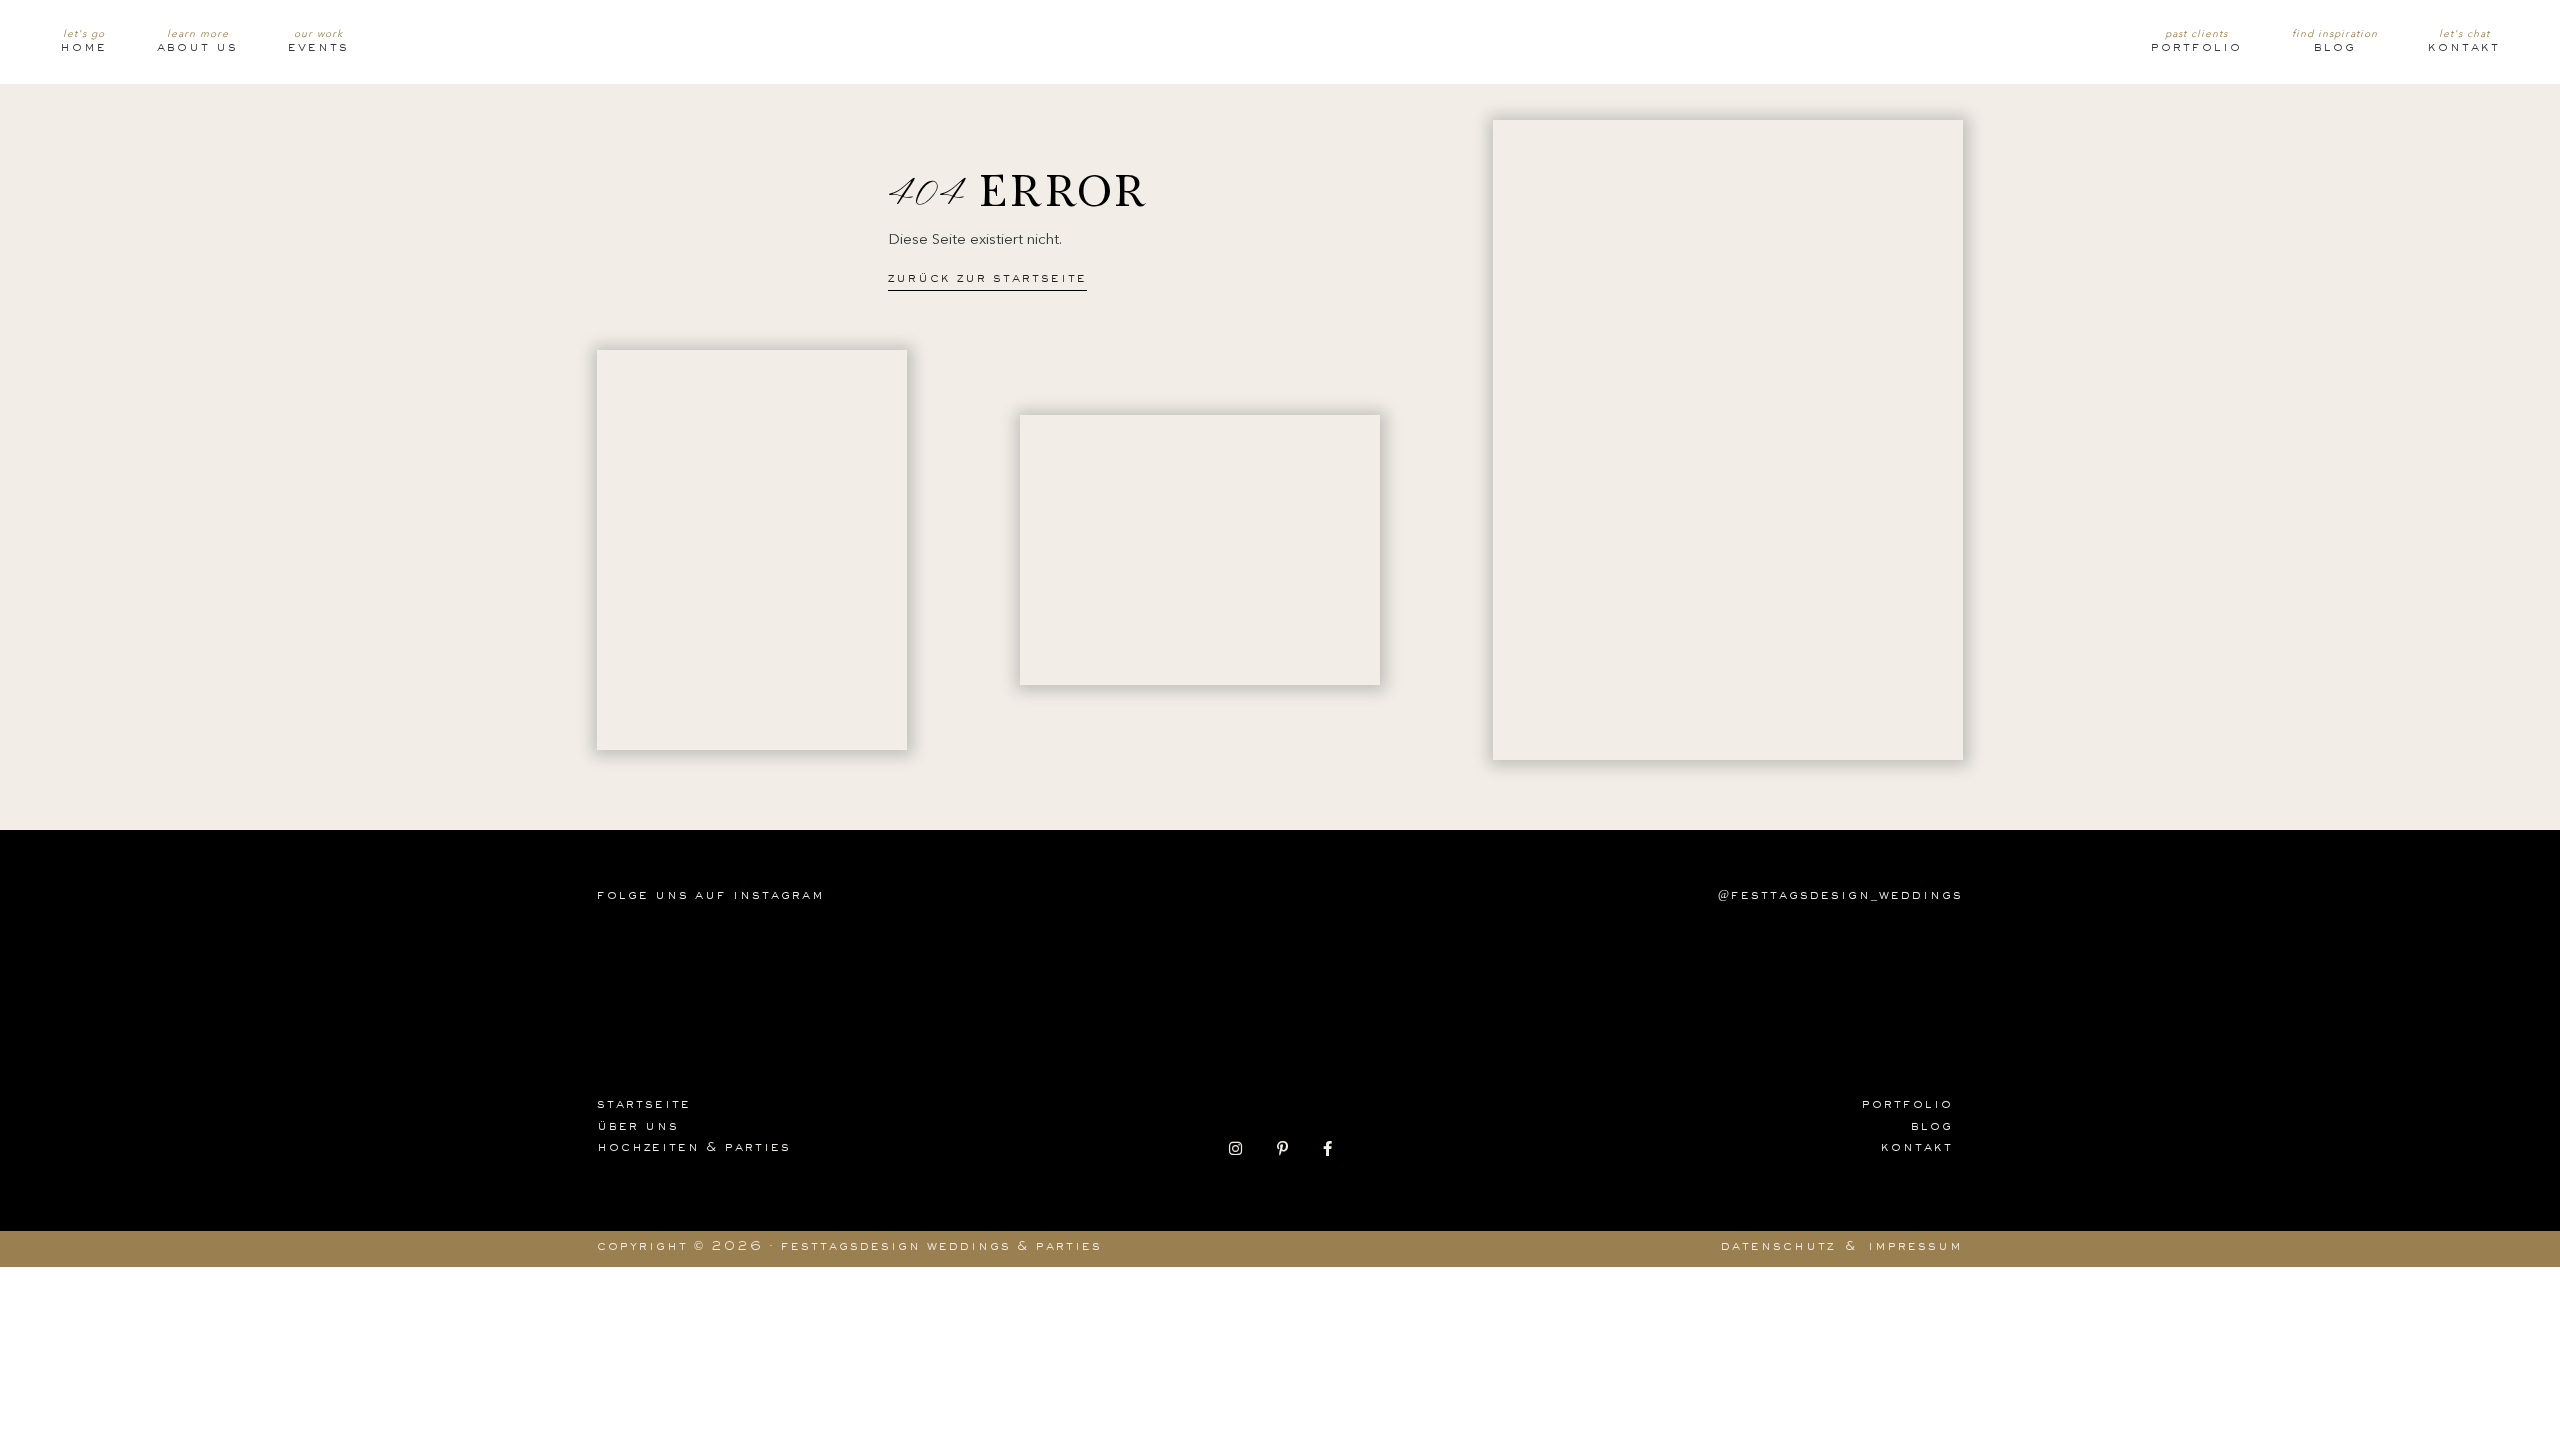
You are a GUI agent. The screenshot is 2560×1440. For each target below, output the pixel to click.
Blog (2335, 49)
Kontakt (2464, 49)
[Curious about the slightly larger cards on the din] (1077, 970)
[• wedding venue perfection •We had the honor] (1484, 970)
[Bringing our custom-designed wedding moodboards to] (670, 970)
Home (83, 49)
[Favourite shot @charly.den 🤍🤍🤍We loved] (1890, 970)
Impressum (1915, 1248)
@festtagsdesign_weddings (1840, 897)
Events (318, 49)
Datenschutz (1778, 1248)
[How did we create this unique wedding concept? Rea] (941, 970)
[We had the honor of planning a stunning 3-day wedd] (1755, 970)
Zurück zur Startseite (987, 280)
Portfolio (2196, 49)
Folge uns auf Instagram (711, 897)
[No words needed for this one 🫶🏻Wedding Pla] (1212, 970)
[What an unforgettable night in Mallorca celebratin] (806, 970)
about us (197, 49)
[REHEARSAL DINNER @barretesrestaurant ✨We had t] (1619, 970)
